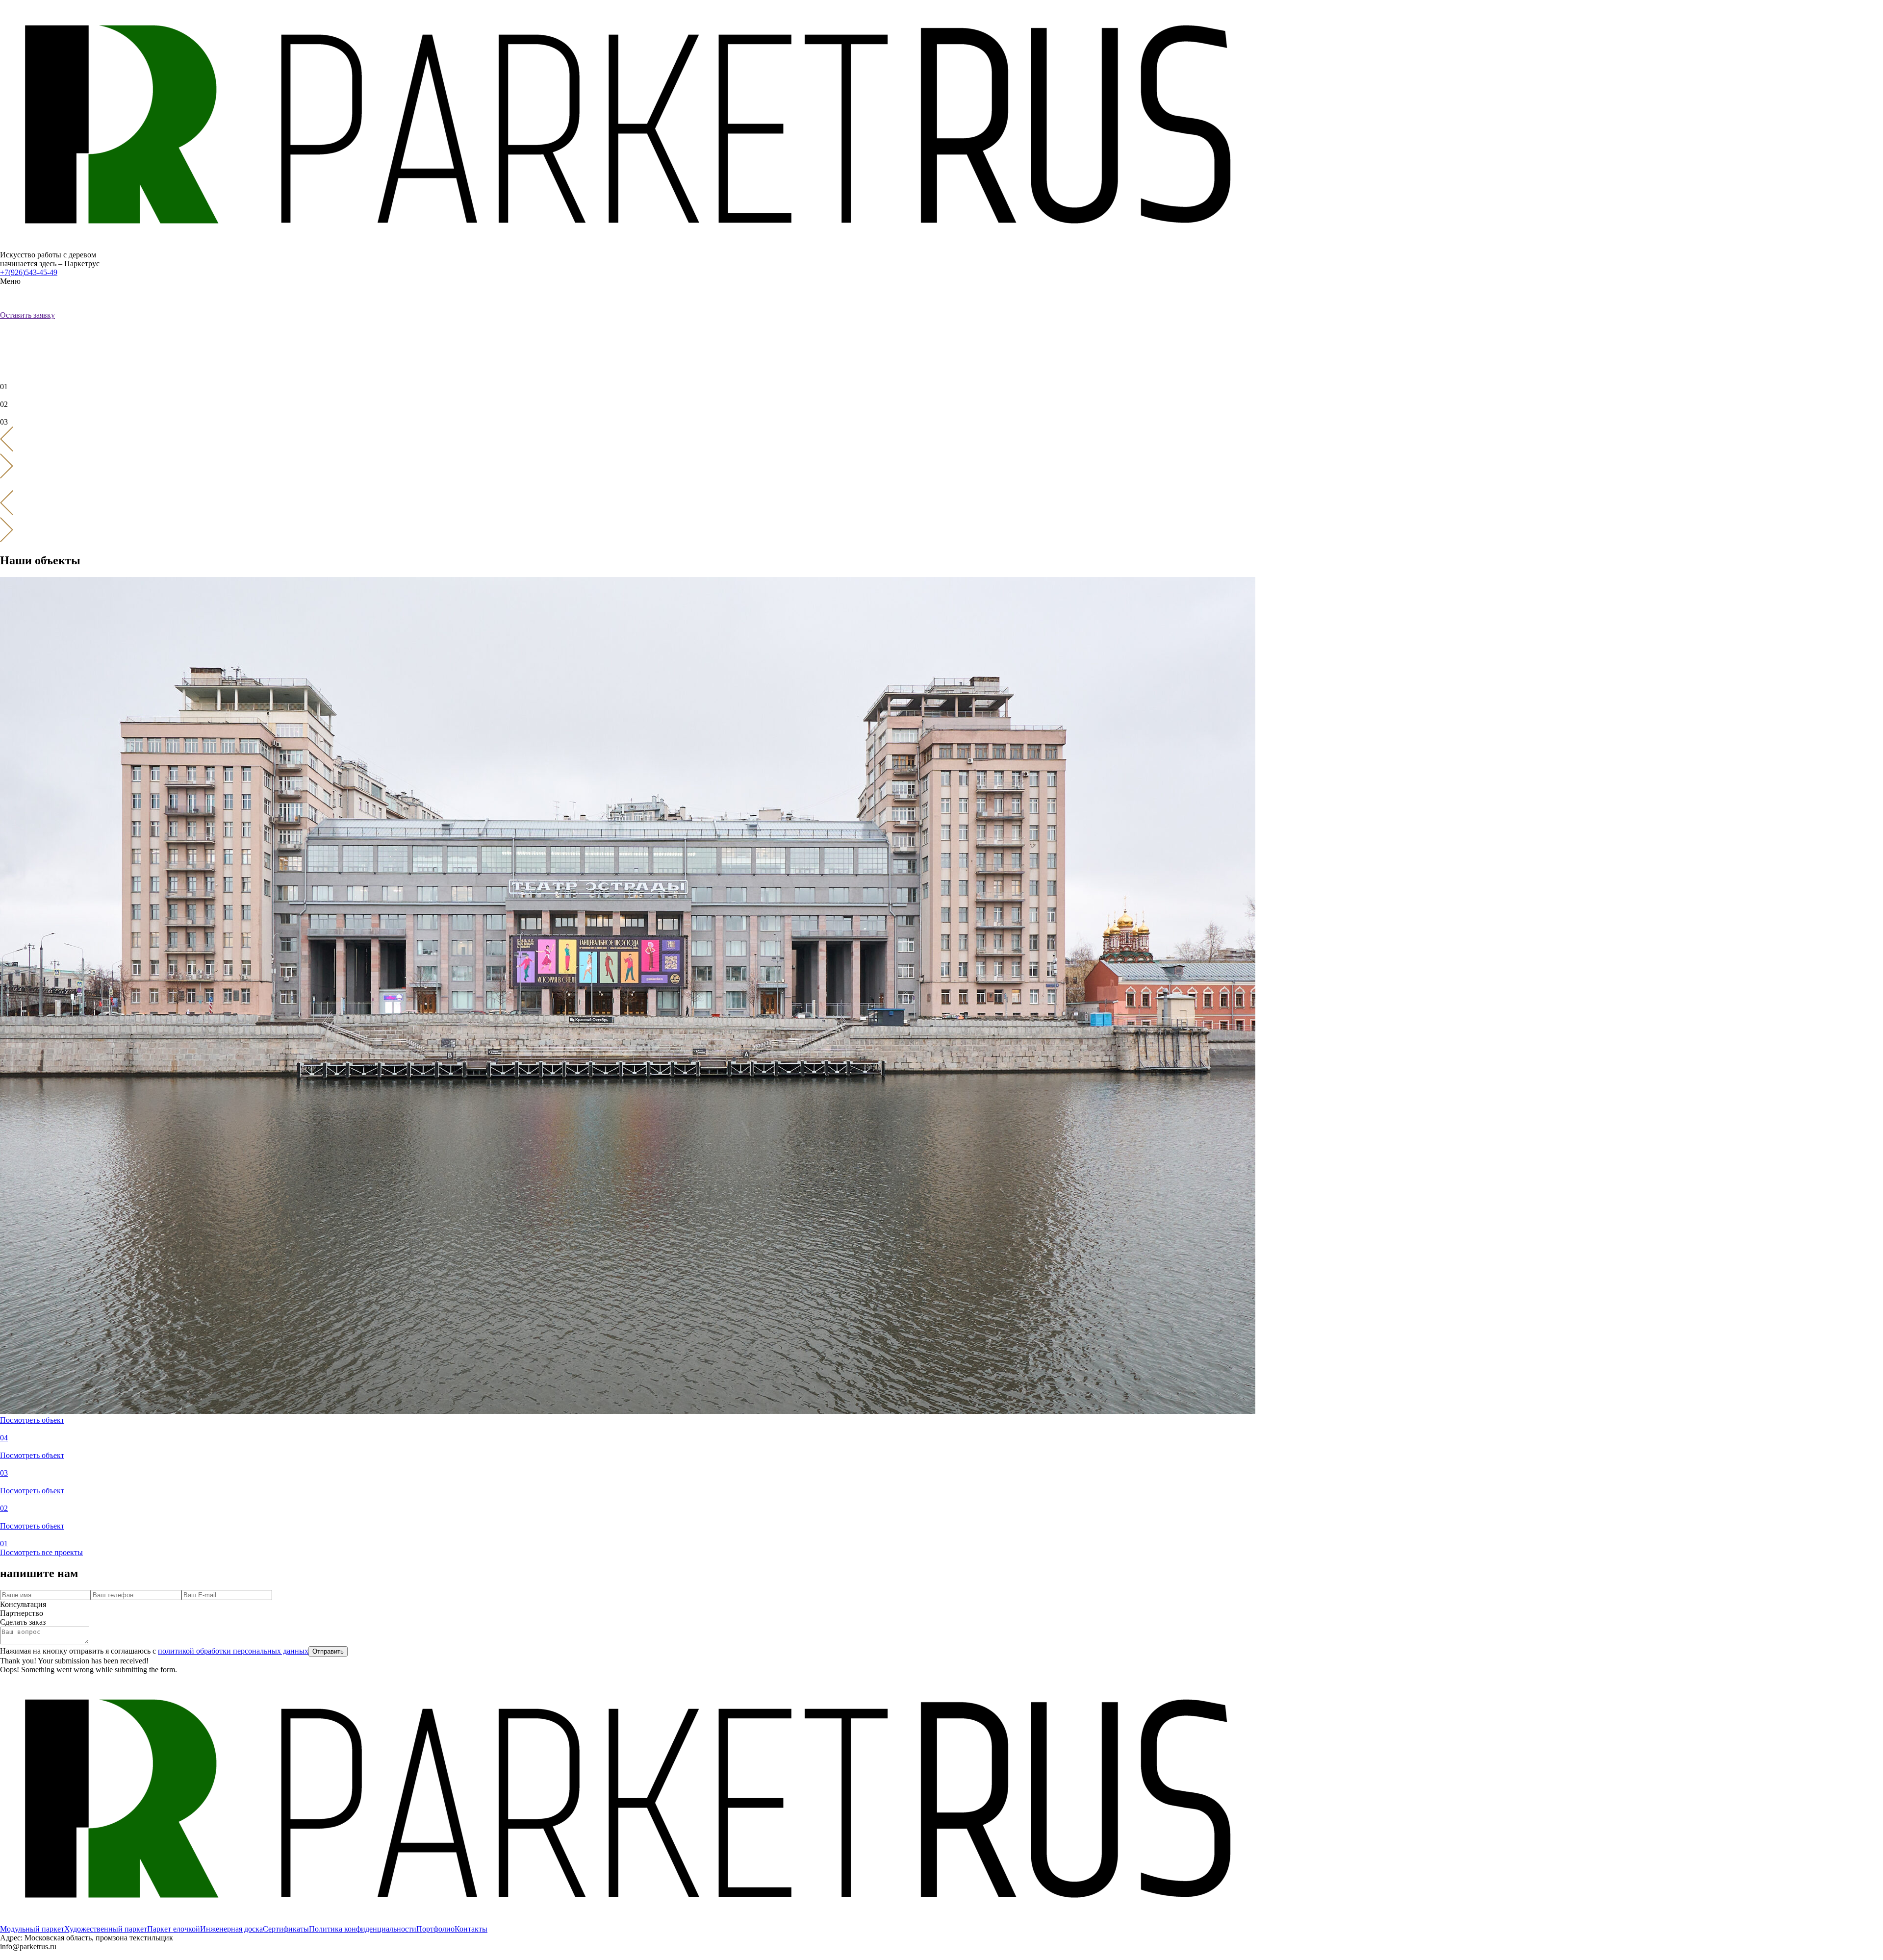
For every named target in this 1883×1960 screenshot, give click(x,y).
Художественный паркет (106, 1929)
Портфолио (435, 1929)
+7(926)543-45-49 (29, 272)
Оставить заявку (27, 315)
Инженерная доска (231, 1929)
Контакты (471, 1929)
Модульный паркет (32, 1929)
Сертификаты (286, 1929)
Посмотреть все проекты (41, 1552)
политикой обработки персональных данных (233, 1651)
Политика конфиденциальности (363, 1929)
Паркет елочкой (174, 1929)
